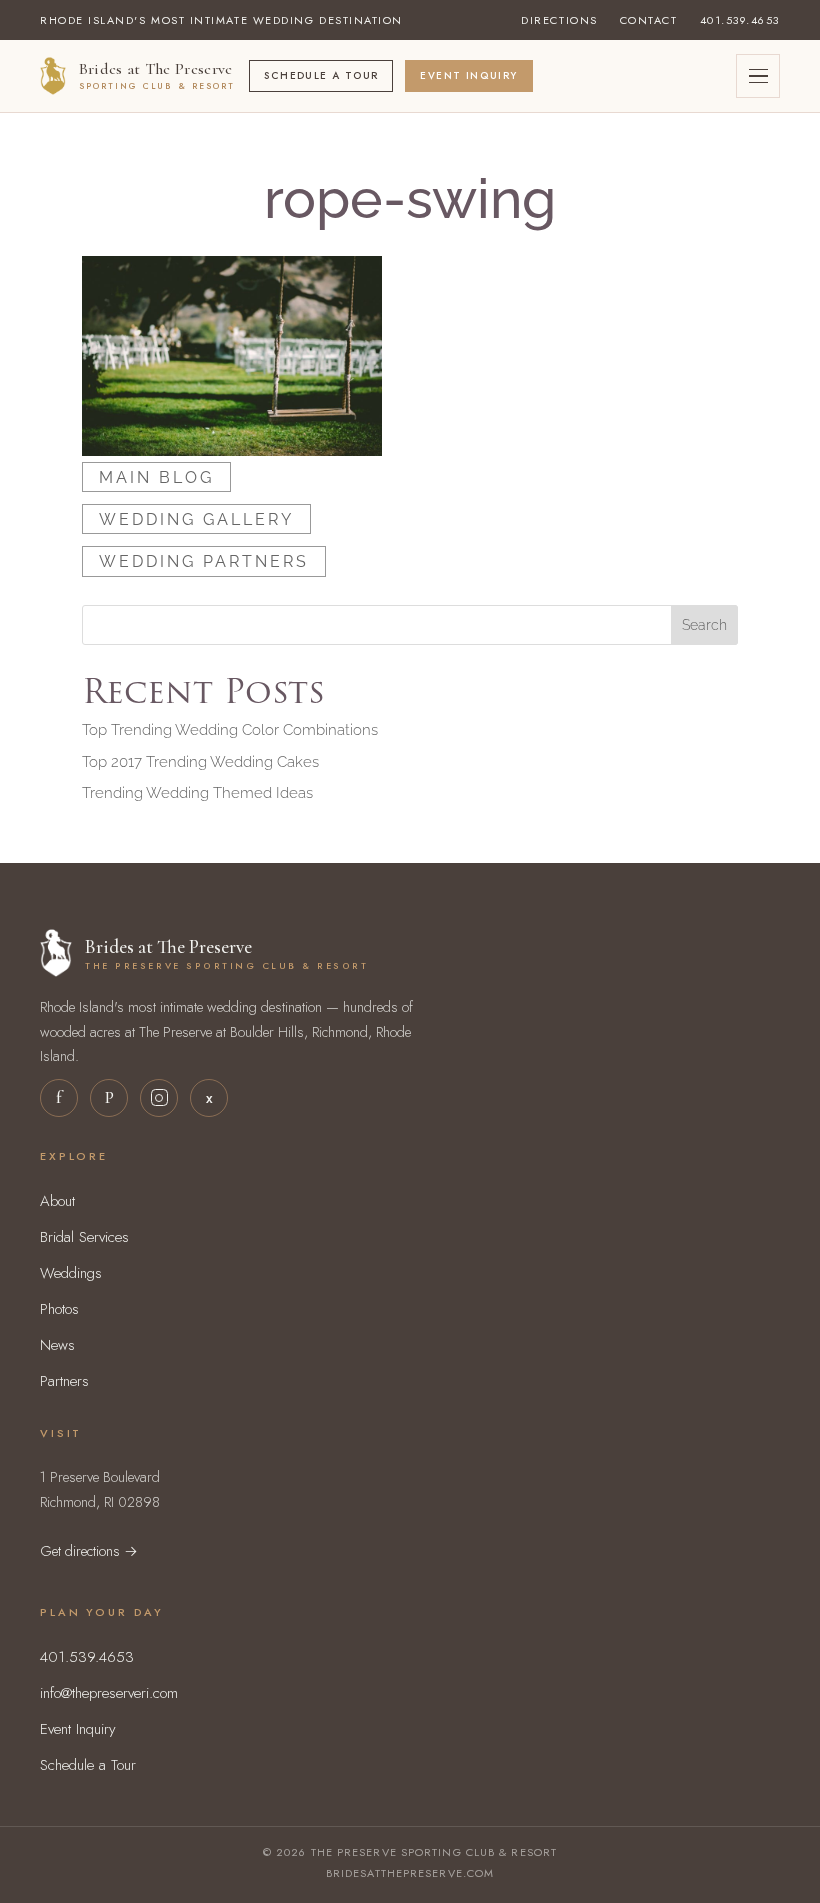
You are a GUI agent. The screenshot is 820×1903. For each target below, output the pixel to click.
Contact (649, 20)
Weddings (71, 1273)
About (57, 1201)
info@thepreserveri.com (109, 1693)
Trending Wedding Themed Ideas (197, 793)
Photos (59, 1309)
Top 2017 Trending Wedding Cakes (200, 762)
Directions (559, 20)
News (57, 1345)
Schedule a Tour (321, 75)
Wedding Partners (204, 561)
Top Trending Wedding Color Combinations (230, 730)
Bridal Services (84, 1237)
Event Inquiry (468, 75)
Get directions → (89, 1550)
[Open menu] (758, 76)
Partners (64, 1381)
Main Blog (156, 476)
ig (159, 1098)
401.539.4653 (740, 20)
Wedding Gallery (196, 519)
